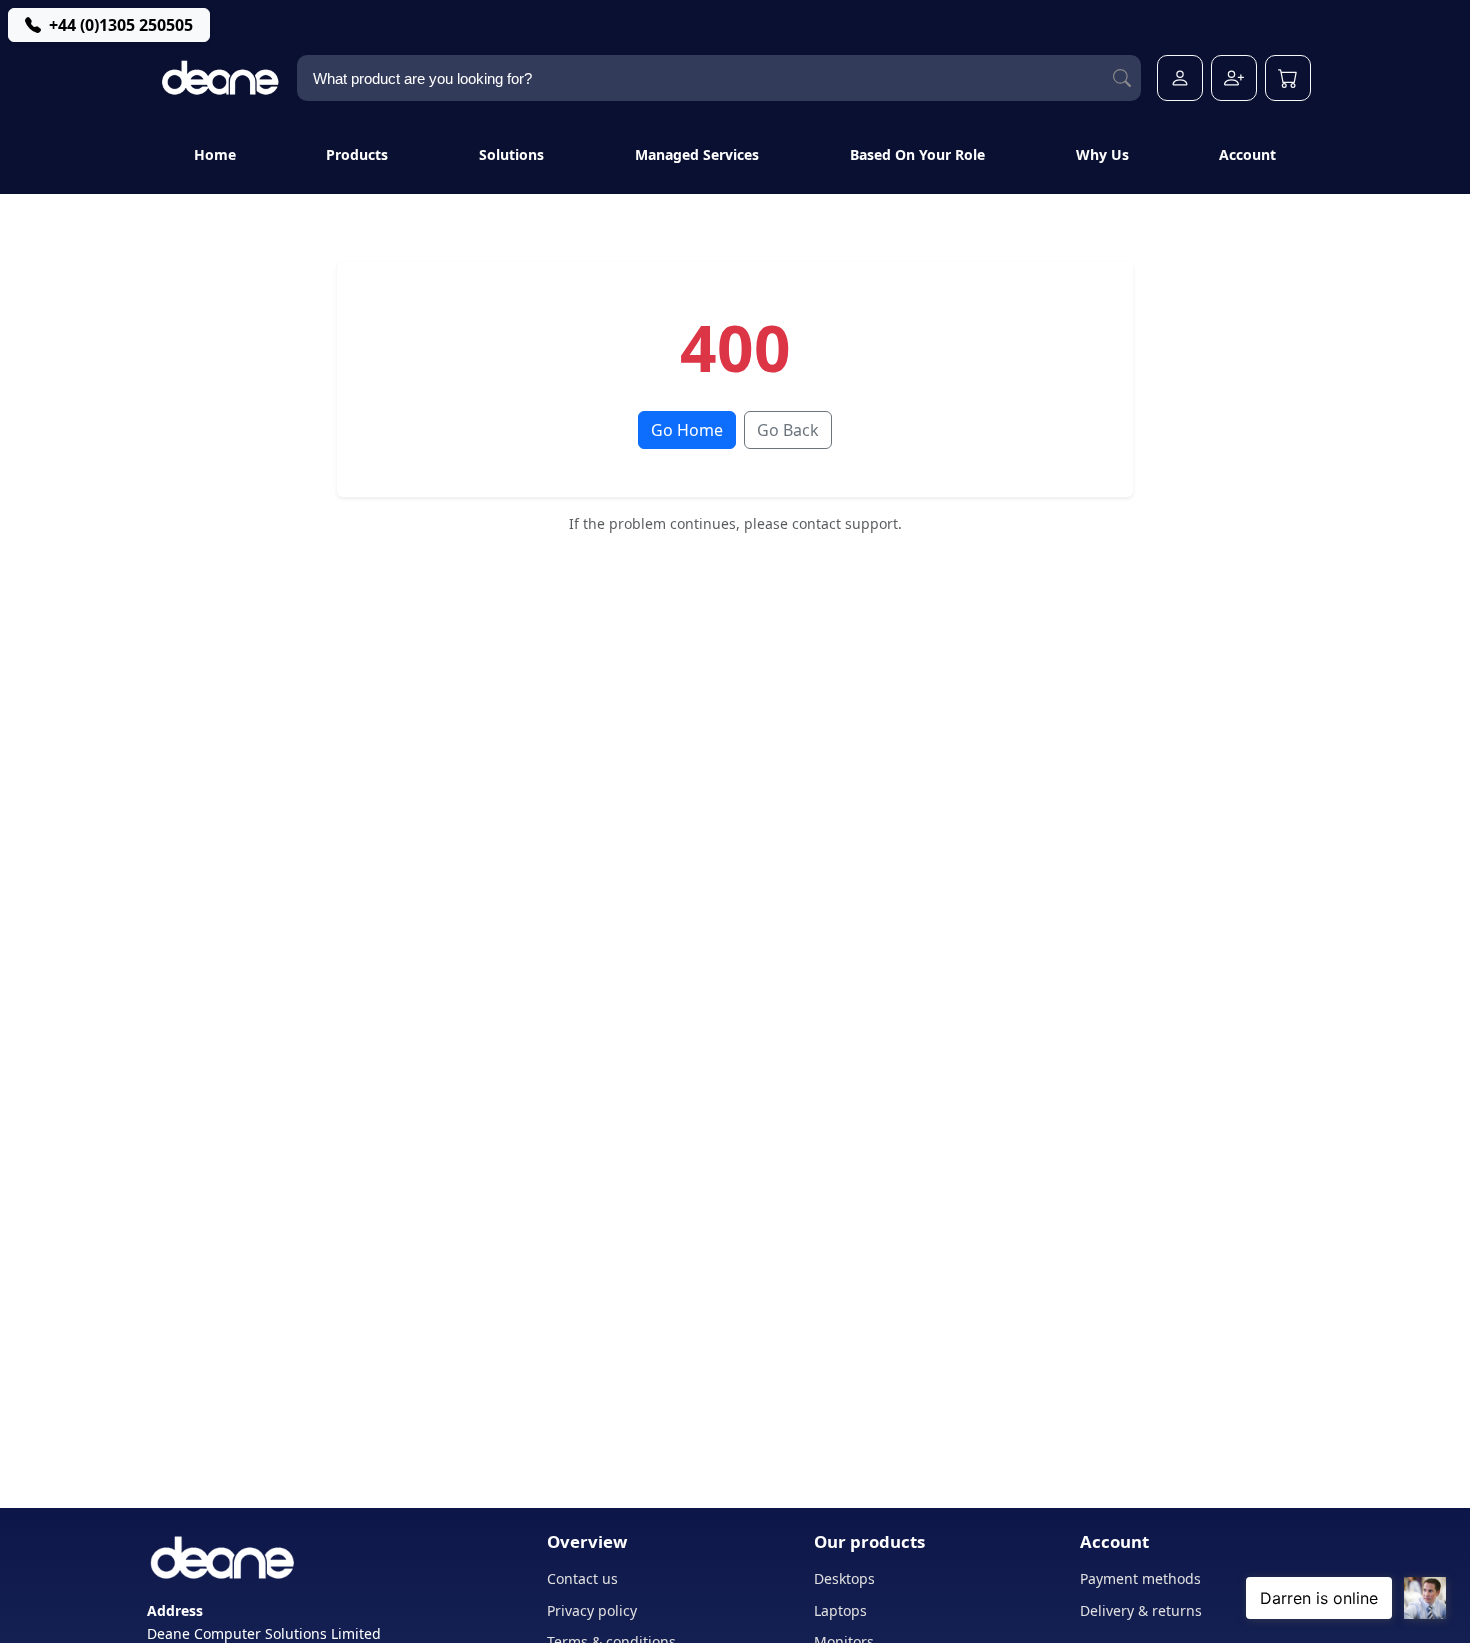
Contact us (582, 1578)
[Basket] (1288, 78)
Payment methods (1140, 1578)
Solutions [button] (511, 154)
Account (1247, 154)
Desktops (844, 1578)
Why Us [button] (1102, 154)
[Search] (1122, 78)
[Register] (1234, 78)
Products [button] (357, 154)
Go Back (788, 430)
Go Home (687, 430)
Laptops (840, 1610)
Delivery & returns (1141, 1610)
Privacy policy (592, 1610)
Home (215, 154)
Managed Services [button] (697, 154)
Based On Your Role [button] (917, 154)
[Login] (1180, 78)
